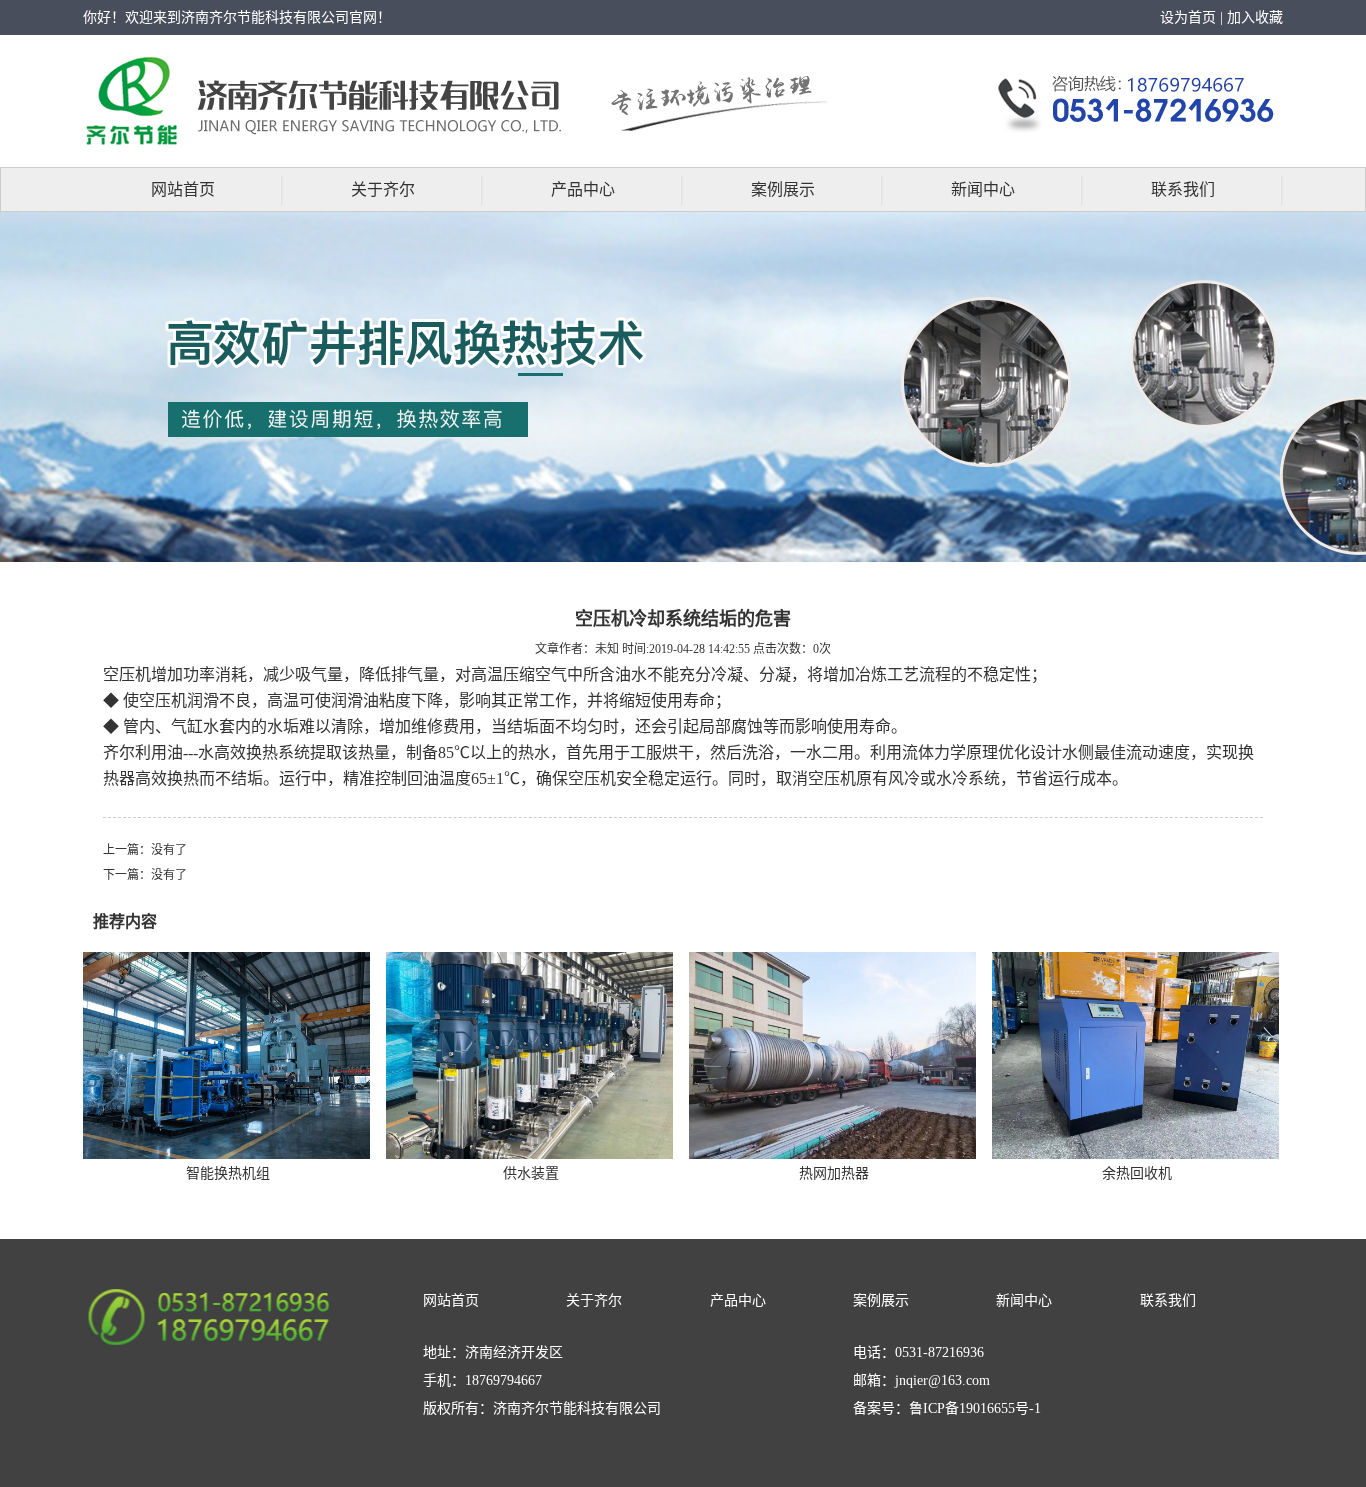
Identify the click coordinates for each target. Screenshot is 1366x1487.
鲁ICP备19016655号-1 (975, 1408)
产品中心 (583, 189)
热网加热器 (834, 1173)
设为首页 (1188, 17)
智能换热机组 (228, 1173)
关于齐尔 (383, 189)
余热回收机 (1137, 1173)
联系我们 (1183, 189)
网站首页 (183, 189)
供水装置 (531, 1173)
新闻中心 (983, 189)
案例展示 (783, 189)
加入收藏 (1255, 17)
